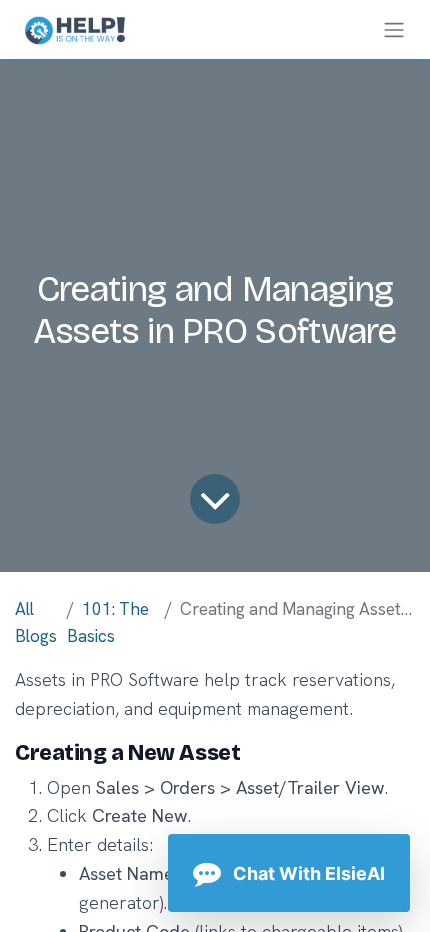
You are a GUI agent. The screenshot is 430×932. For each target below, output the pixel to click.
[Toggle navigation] (394, 29)
